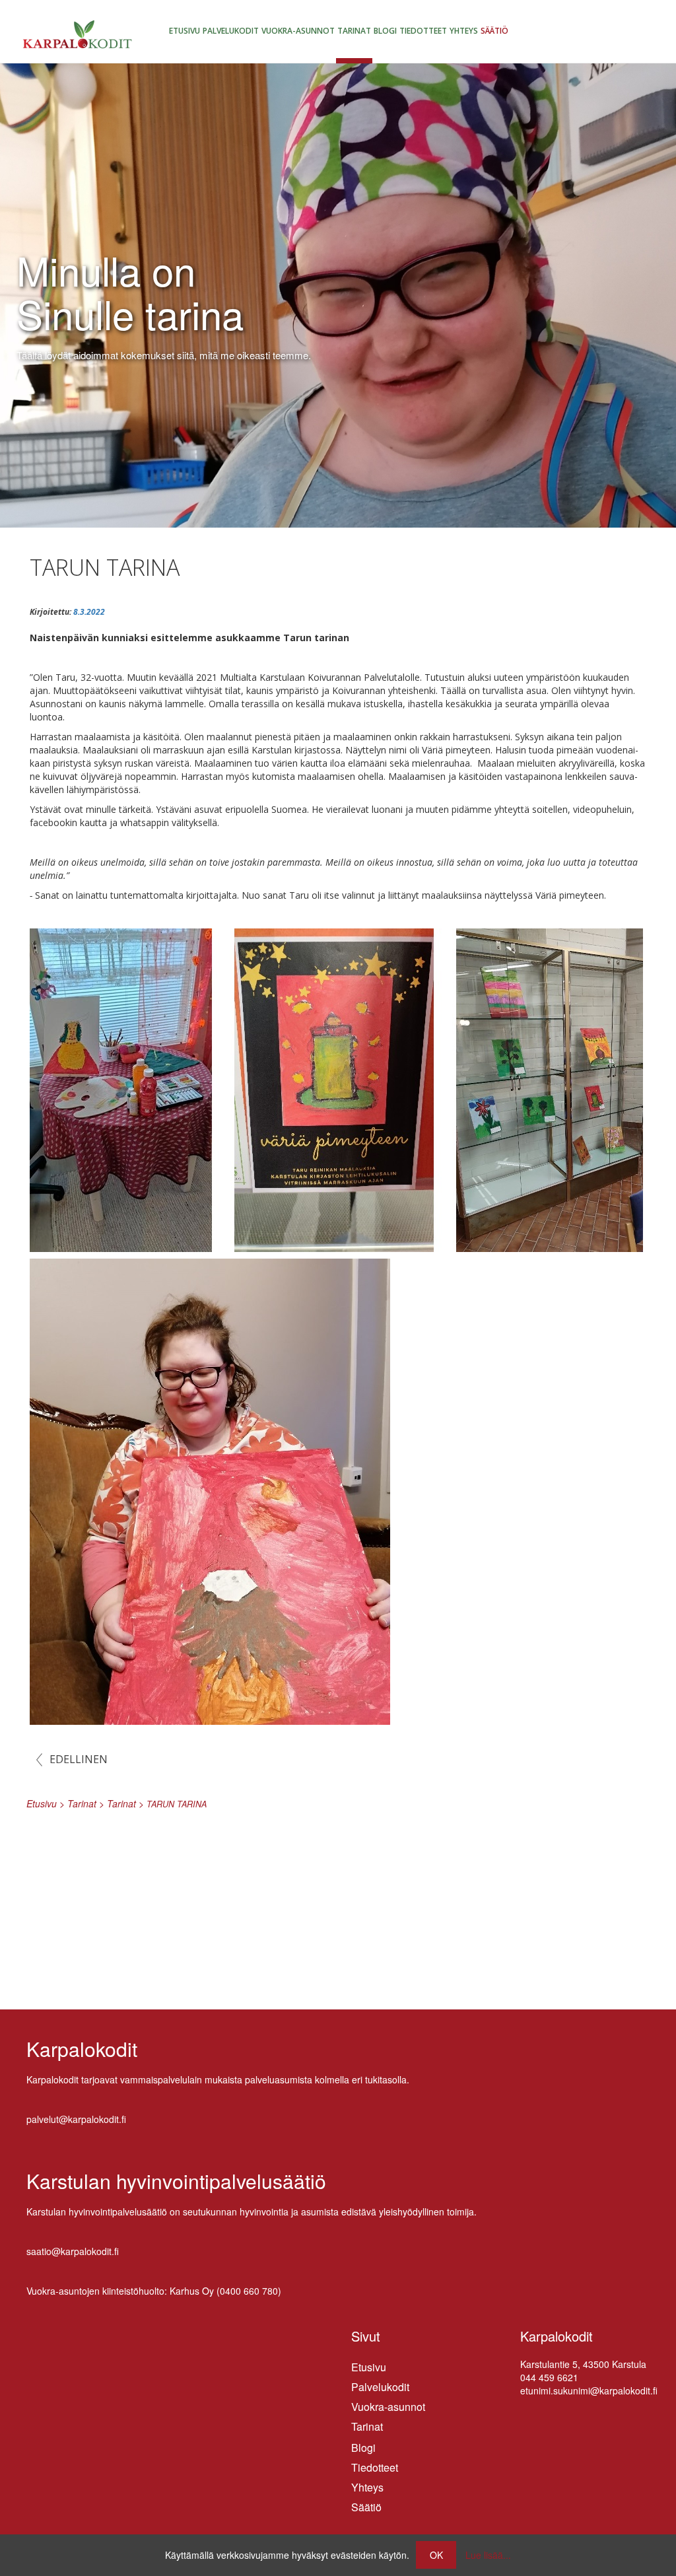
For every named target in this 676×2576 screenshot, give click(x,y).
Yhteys (464, 31)
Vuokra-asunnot (298, 31)
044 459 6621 (549, 2377)
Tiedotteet (423, 31)
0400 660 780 (249, 2291)
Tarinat (354, 31)
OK (436, 2555)
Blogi (385, 31)
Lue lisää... (488, 2555)
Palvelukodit (231, 31)
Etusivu (185, 31)
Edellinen (79, 1759)
